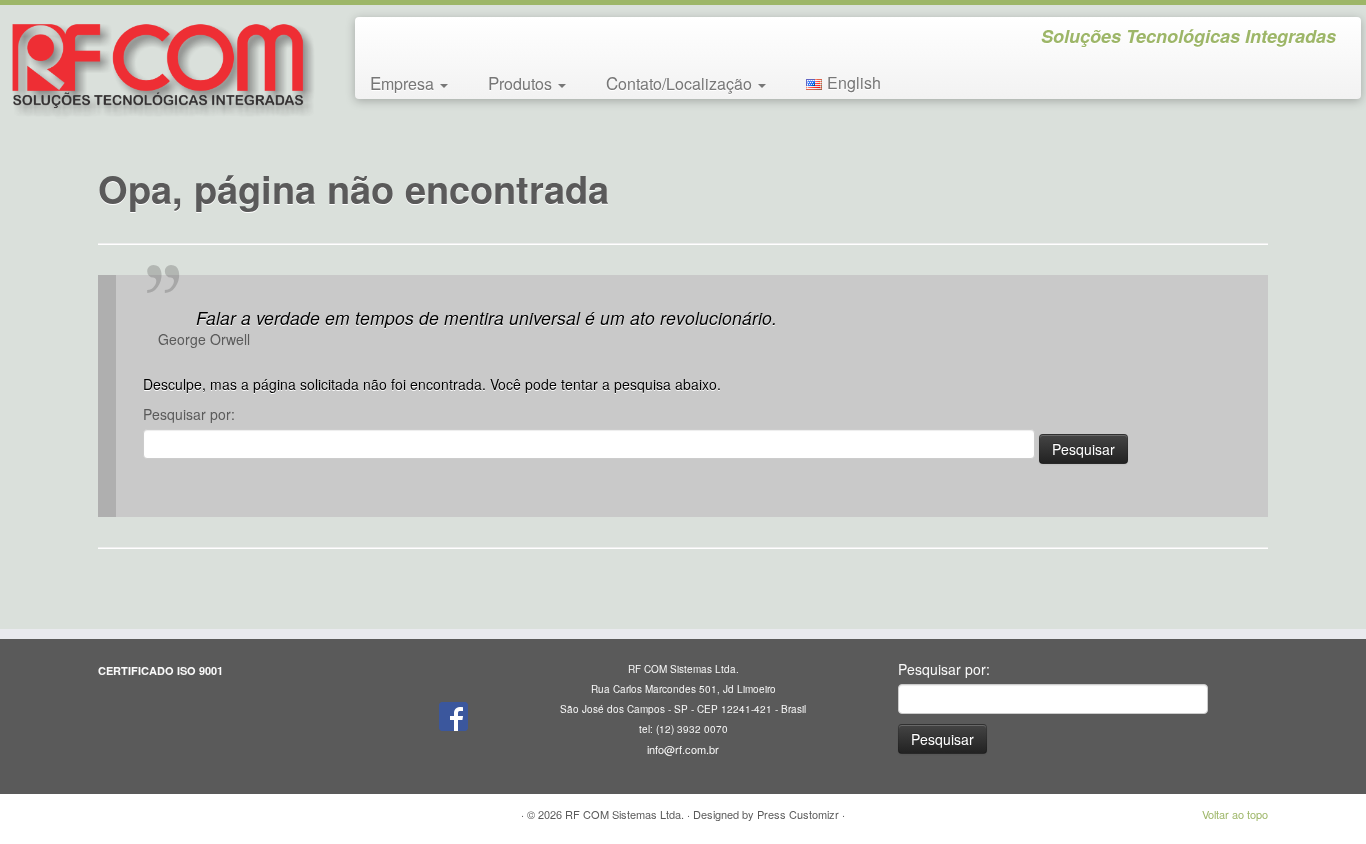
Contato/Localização (681, 82)
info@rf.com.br (683, 749)
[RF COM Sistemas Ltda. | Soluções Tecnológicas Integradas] (157, 67)
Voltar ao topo (1235, 814)
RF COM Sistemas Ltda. (624, 814)
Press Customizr (798, 814)
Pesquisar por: (189, 414)
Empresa (404, 82)
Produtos (522, 82)
